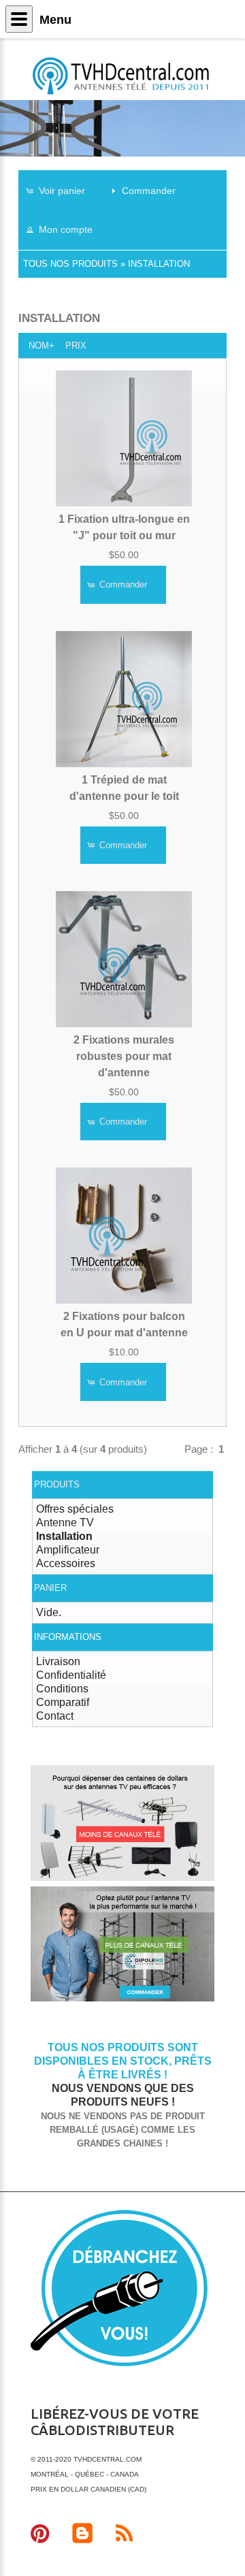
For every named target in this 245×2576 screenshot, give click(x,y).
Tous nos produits (70, 264)
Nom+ (42, 345)
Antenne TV (65, 1523)
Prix (76, 345)
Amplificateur (68, 1550)
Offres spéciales (75, 1509)
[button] (62, 190)
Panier (50, 1588)
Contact (55, 1716)
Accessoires (66, 1563)
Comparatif (63, 1702)
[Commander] (122, 1999)
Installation (159, 264)
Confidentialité (71, 1675)
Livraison (58, 1661)
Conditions (62, 1689)
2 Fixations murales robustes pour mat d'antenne (124, 1056)
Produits (57, 1484)
